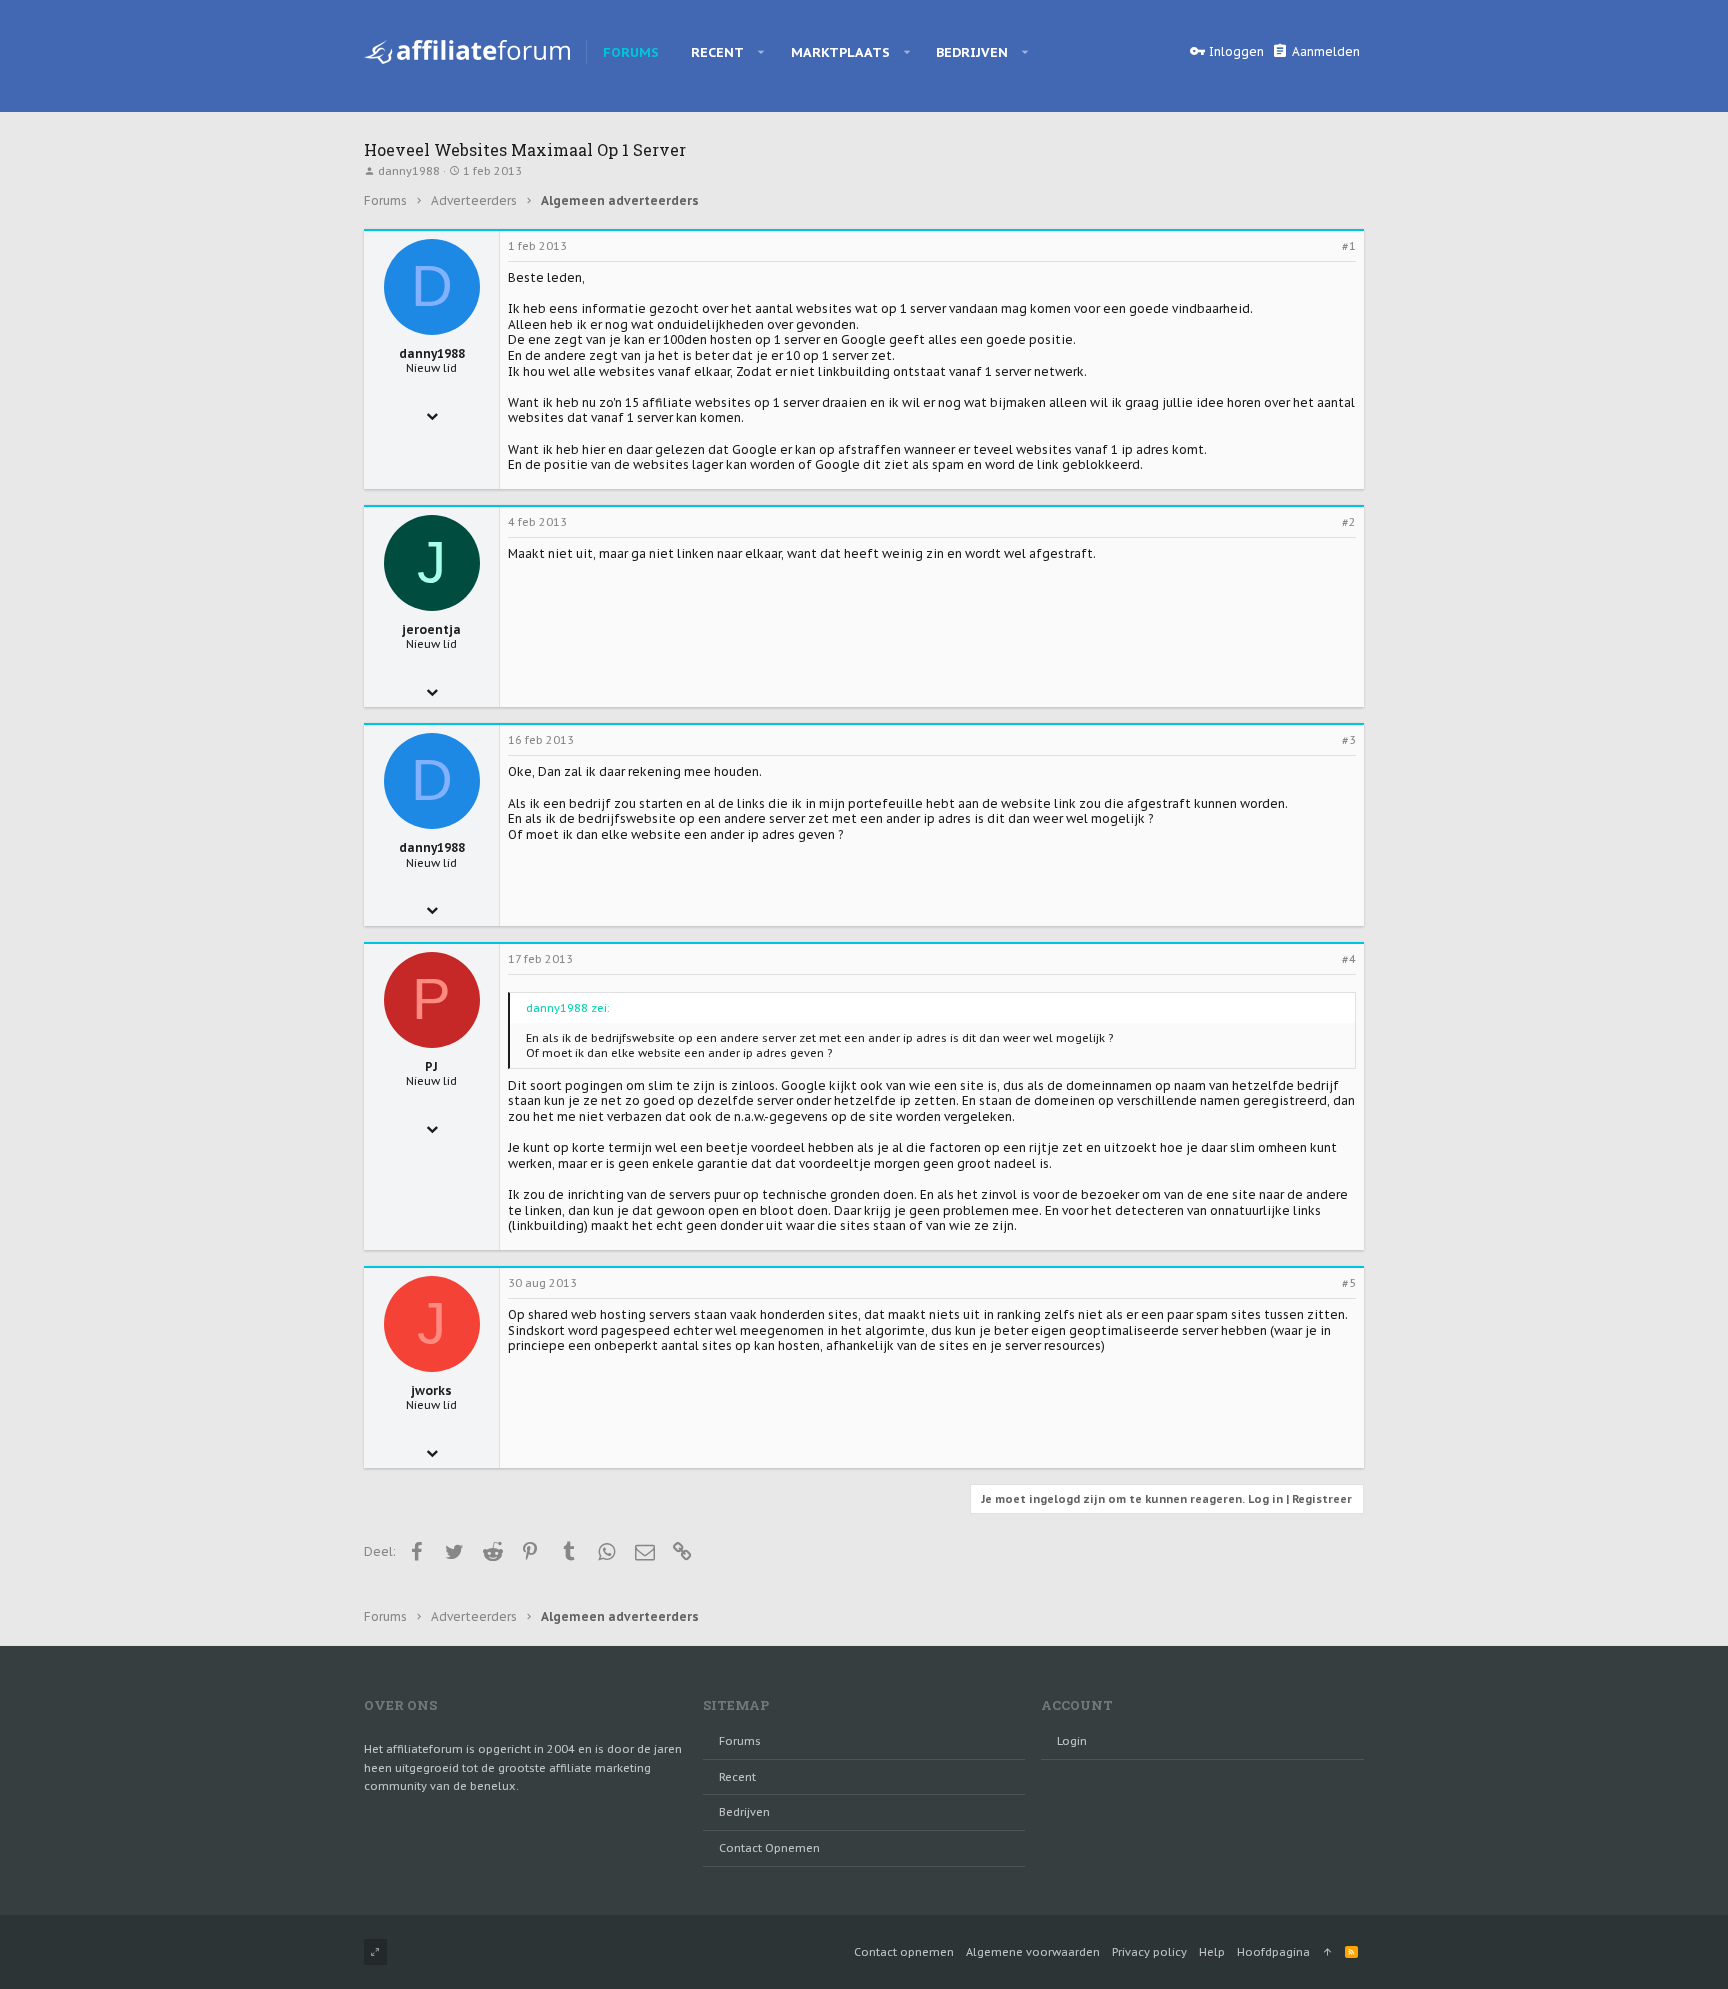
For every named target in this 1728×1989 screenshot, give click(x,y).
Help (1212, 1952)
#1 (1349, 246)
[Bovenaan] (1327, 1952)
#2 (1349, 522)
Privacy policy (1149, 1952)
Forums (740, 1741)
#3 (1349, 740)
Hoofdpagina (1273, 1952)
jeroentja (431, 629)
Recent (737, 1777)
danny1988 (409, 171)
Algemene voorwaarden (1033, 1952)
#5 (1349, 1283)
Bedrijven (744, 1812)
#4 (1349, 959)
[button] (761, 52)
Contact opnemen (769, 1848)
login (1072, 1741)
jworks (431, 1390)
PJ (431, 1066)
